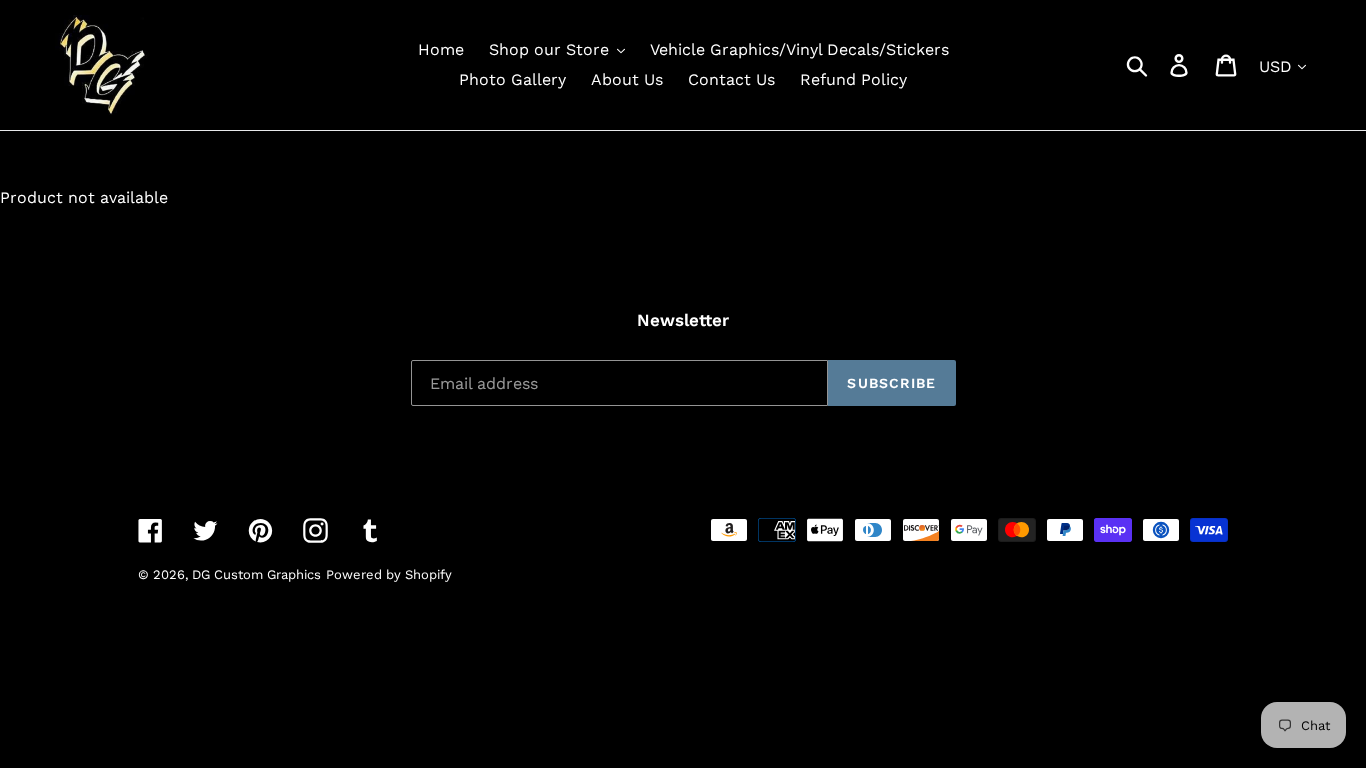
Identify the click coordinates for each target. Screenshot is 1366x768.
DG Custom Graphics (256, 574)
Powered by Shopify (389, 574)
